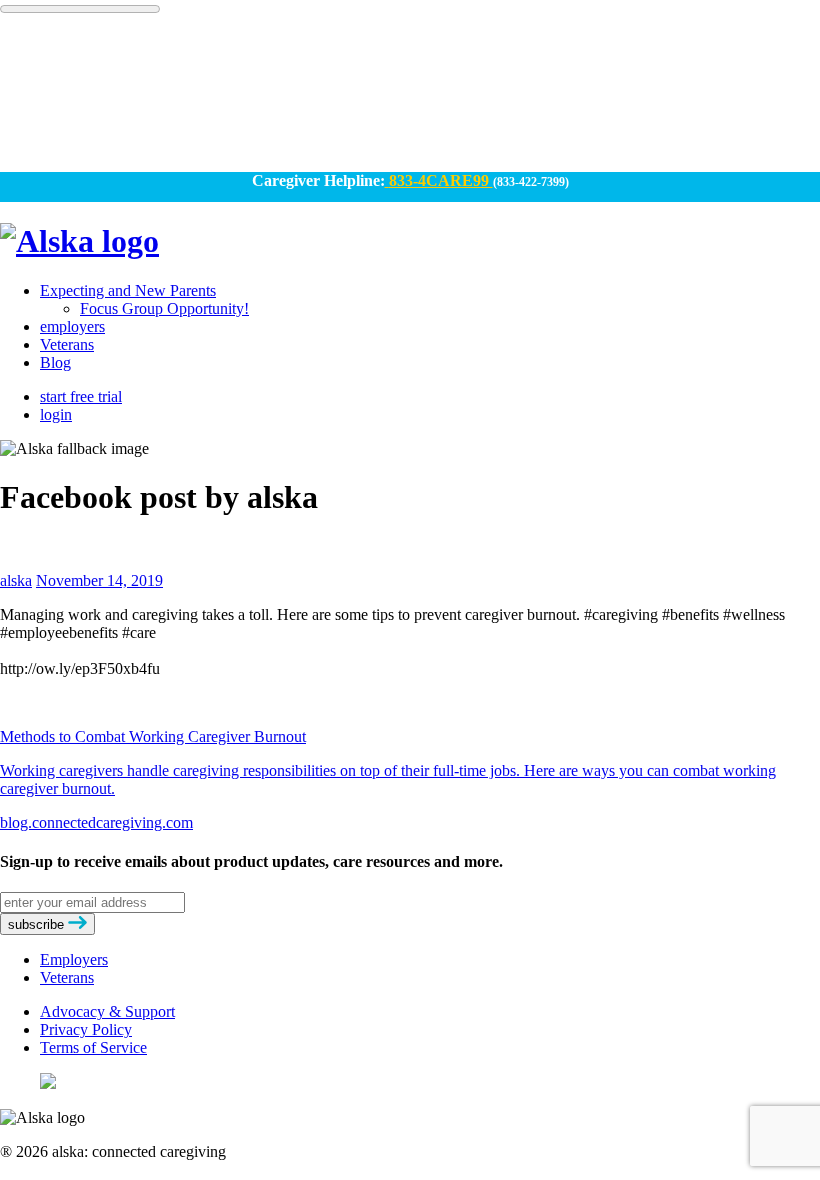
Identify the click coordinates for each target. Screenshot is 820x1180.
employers (72, 326)
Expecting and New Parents (128, 290)
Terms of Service (93, 1047)
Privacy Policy (86, 1029)
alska (16, 580)
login (56, 414)
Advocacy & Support (107, 1011)
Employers (74, 959)
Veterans (67, 344)
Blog (55, 362)
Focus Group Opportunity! (164, 308)
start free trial (81, 396)
